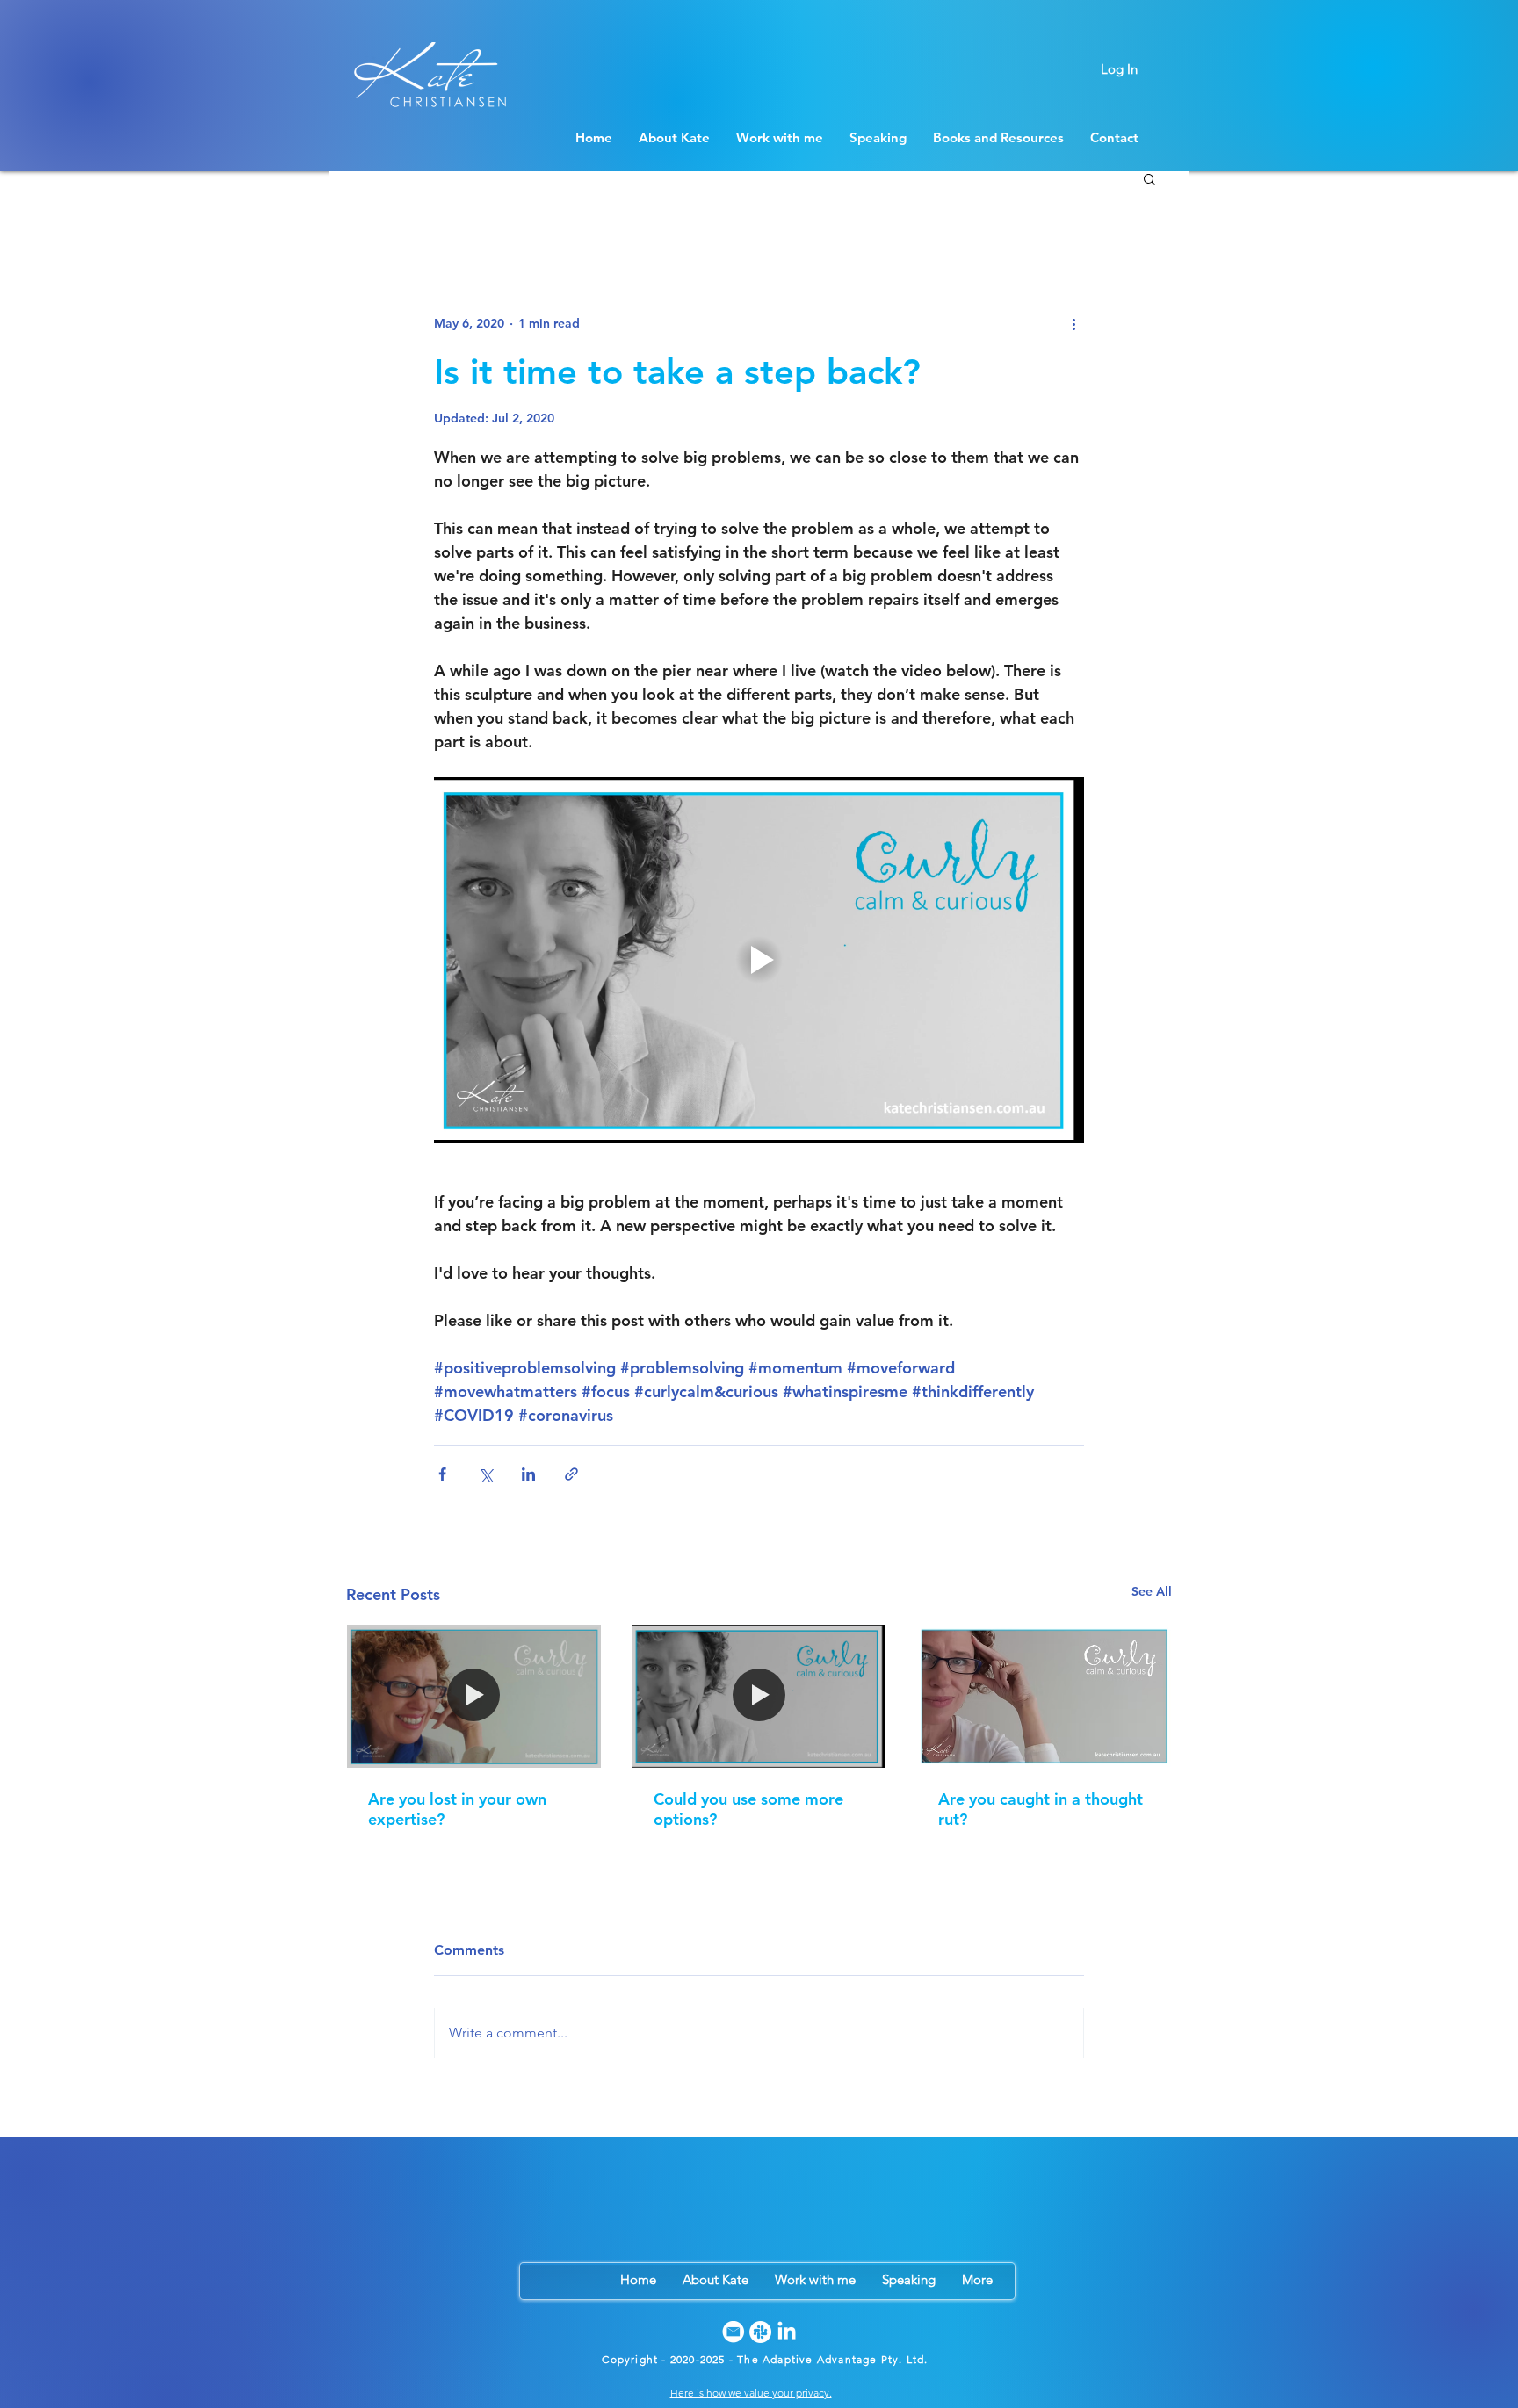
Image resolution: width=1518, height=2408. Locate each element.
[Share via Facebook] (442, 1474)
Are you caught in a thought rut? (1041, 1809)
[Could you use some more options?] (759, 1696)
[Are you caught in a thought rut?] (1044, 1696)
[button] (1149, 178)
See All (1152, 1591)
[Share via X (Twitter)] (485, 1474)
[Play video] (759, 960)
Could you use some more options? (748, 1809)
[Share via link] (571, 1474)
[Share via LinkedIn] (528, 1474)
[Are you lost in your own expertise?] (474, 1696)
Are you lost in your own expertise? (457, 1809)
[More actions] (1073, 323)
